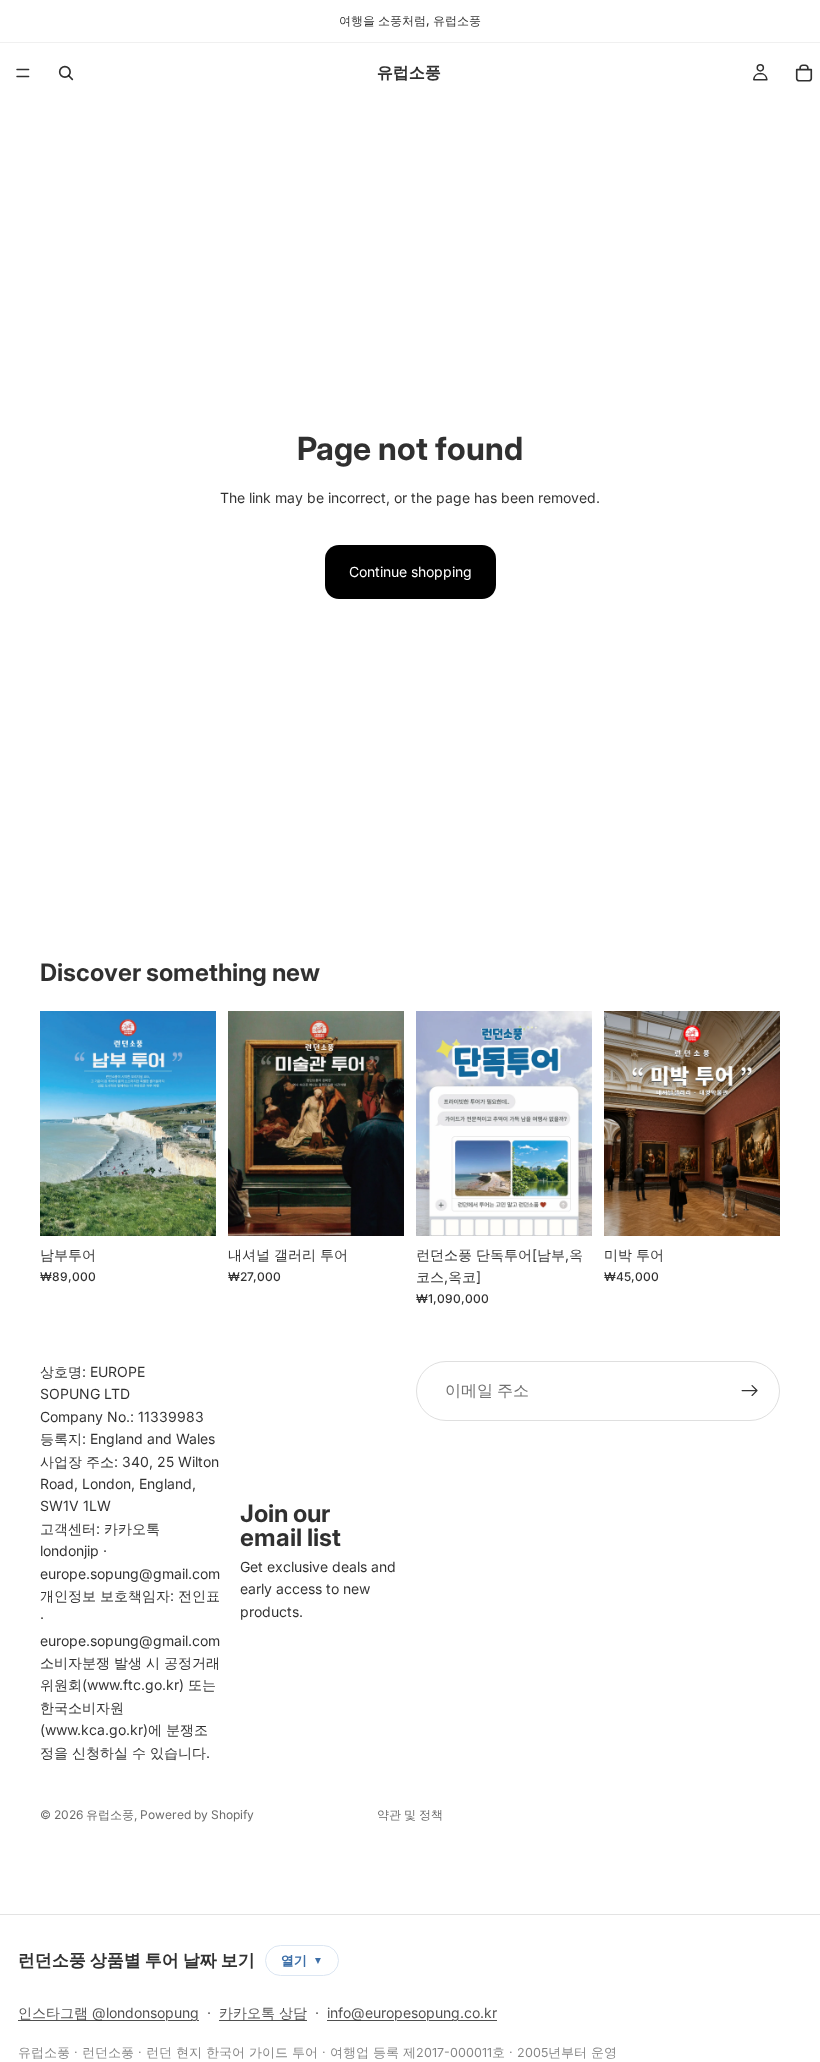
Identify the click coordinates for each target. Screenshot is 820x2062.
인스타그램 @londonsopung (108, 2012)
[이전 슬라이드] (62, 1123)
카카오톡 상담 (263, 2012)
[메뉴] (23, 73)
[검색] (66, 73)
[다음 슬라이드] (194, 1123)
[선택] (185, 1205)
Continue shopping (410, 571)
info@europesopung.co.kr (412, 2012)
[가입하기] (750, 1391)
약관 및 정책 (410, 1814)
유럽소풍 (110, 1814)
